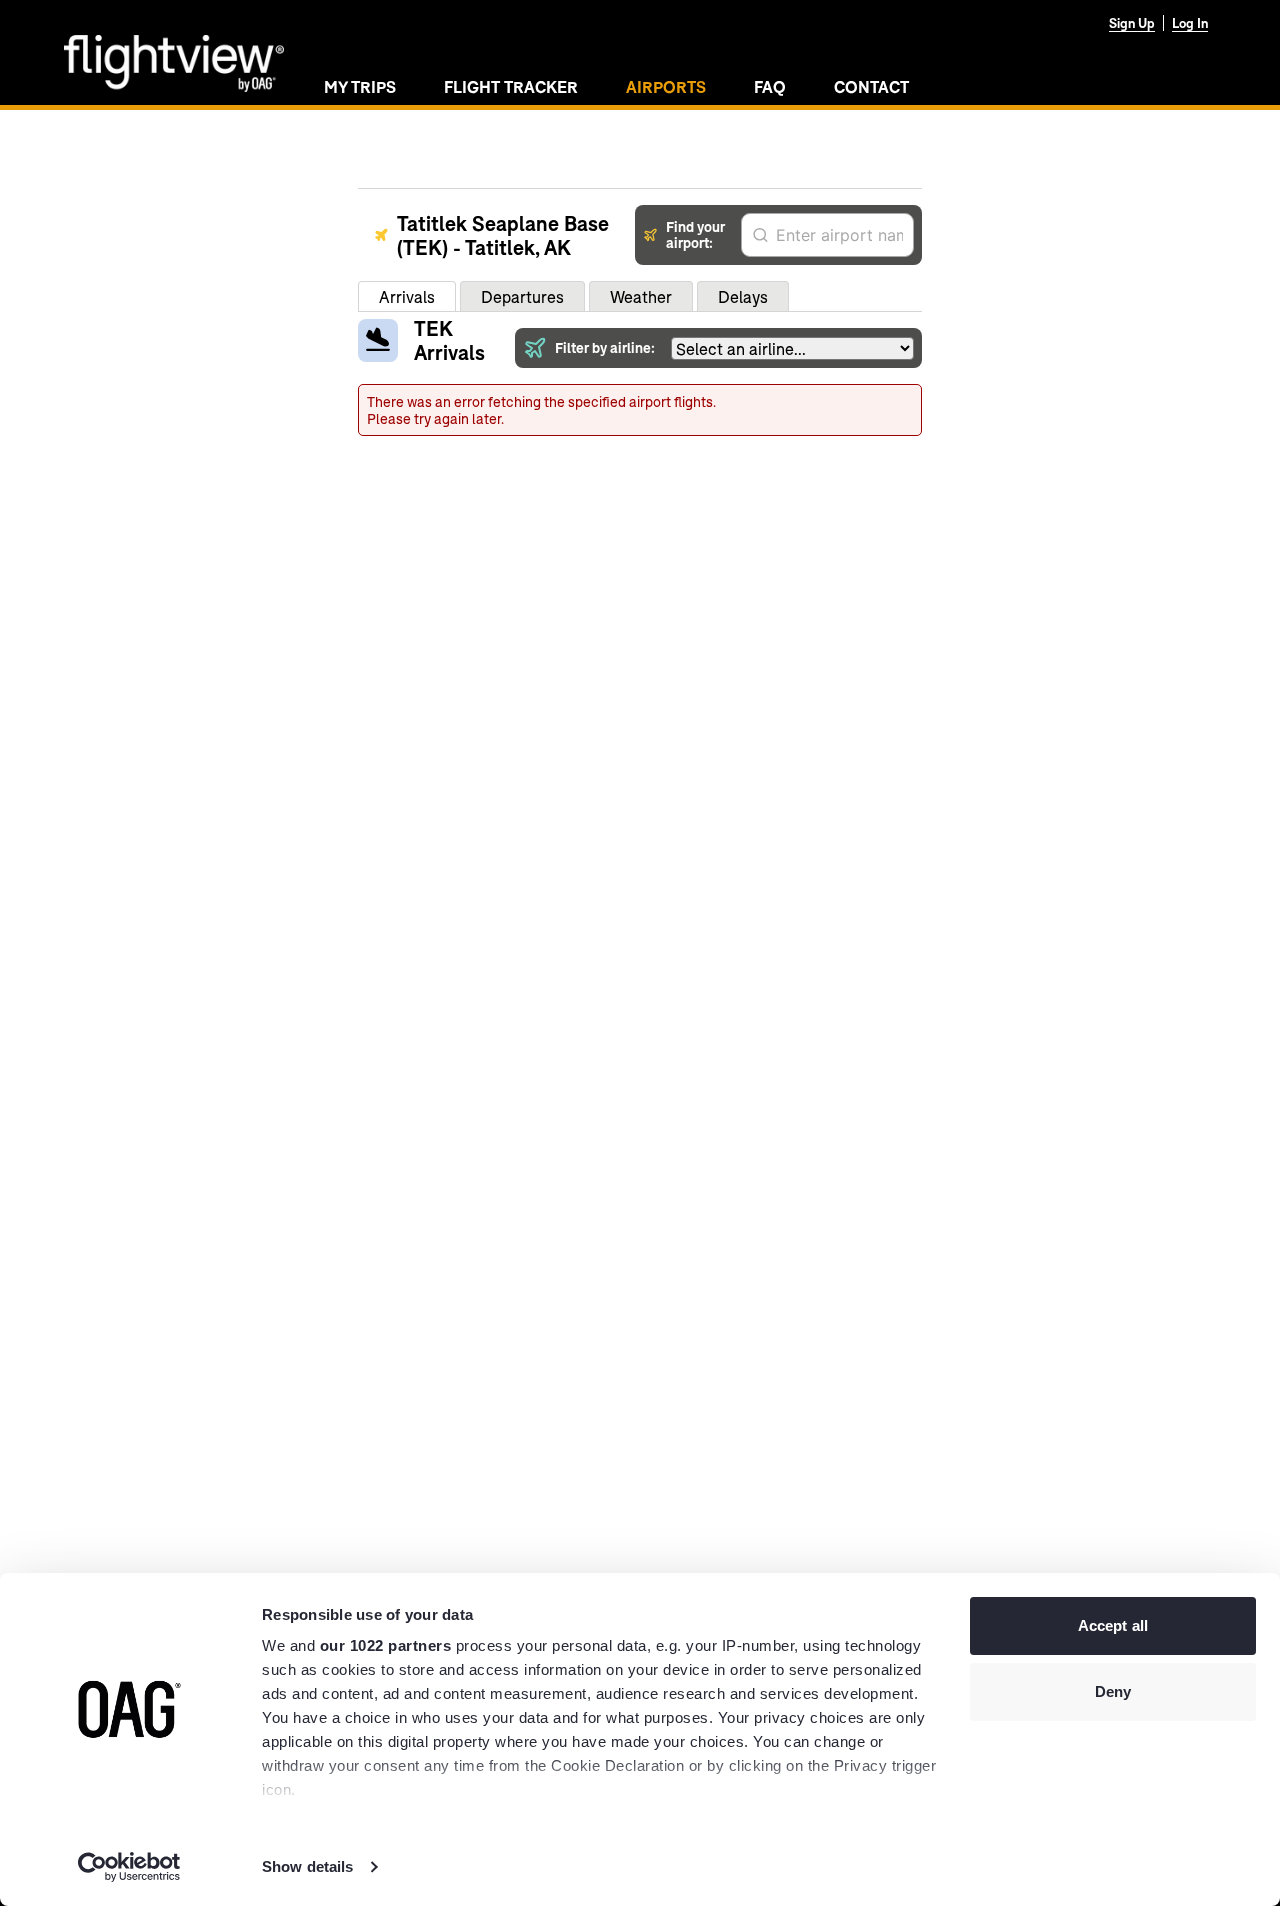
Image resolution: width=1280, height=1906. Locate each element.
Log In (1190, 23)
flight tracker (511, 86)
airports (666, 86)
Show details (307, 1866)
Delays (743, 296)
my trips (360, 86)
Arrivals (407, 296)
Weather (641, 296)
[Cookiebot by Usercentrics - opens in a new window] (129, 1867)
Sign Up (1132, 23)
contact (871, 86)
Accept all (1113, 1625)
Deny (1113, 1691)
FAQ (770, 86)
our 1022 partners (386, 1645)
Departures (522, 296)
